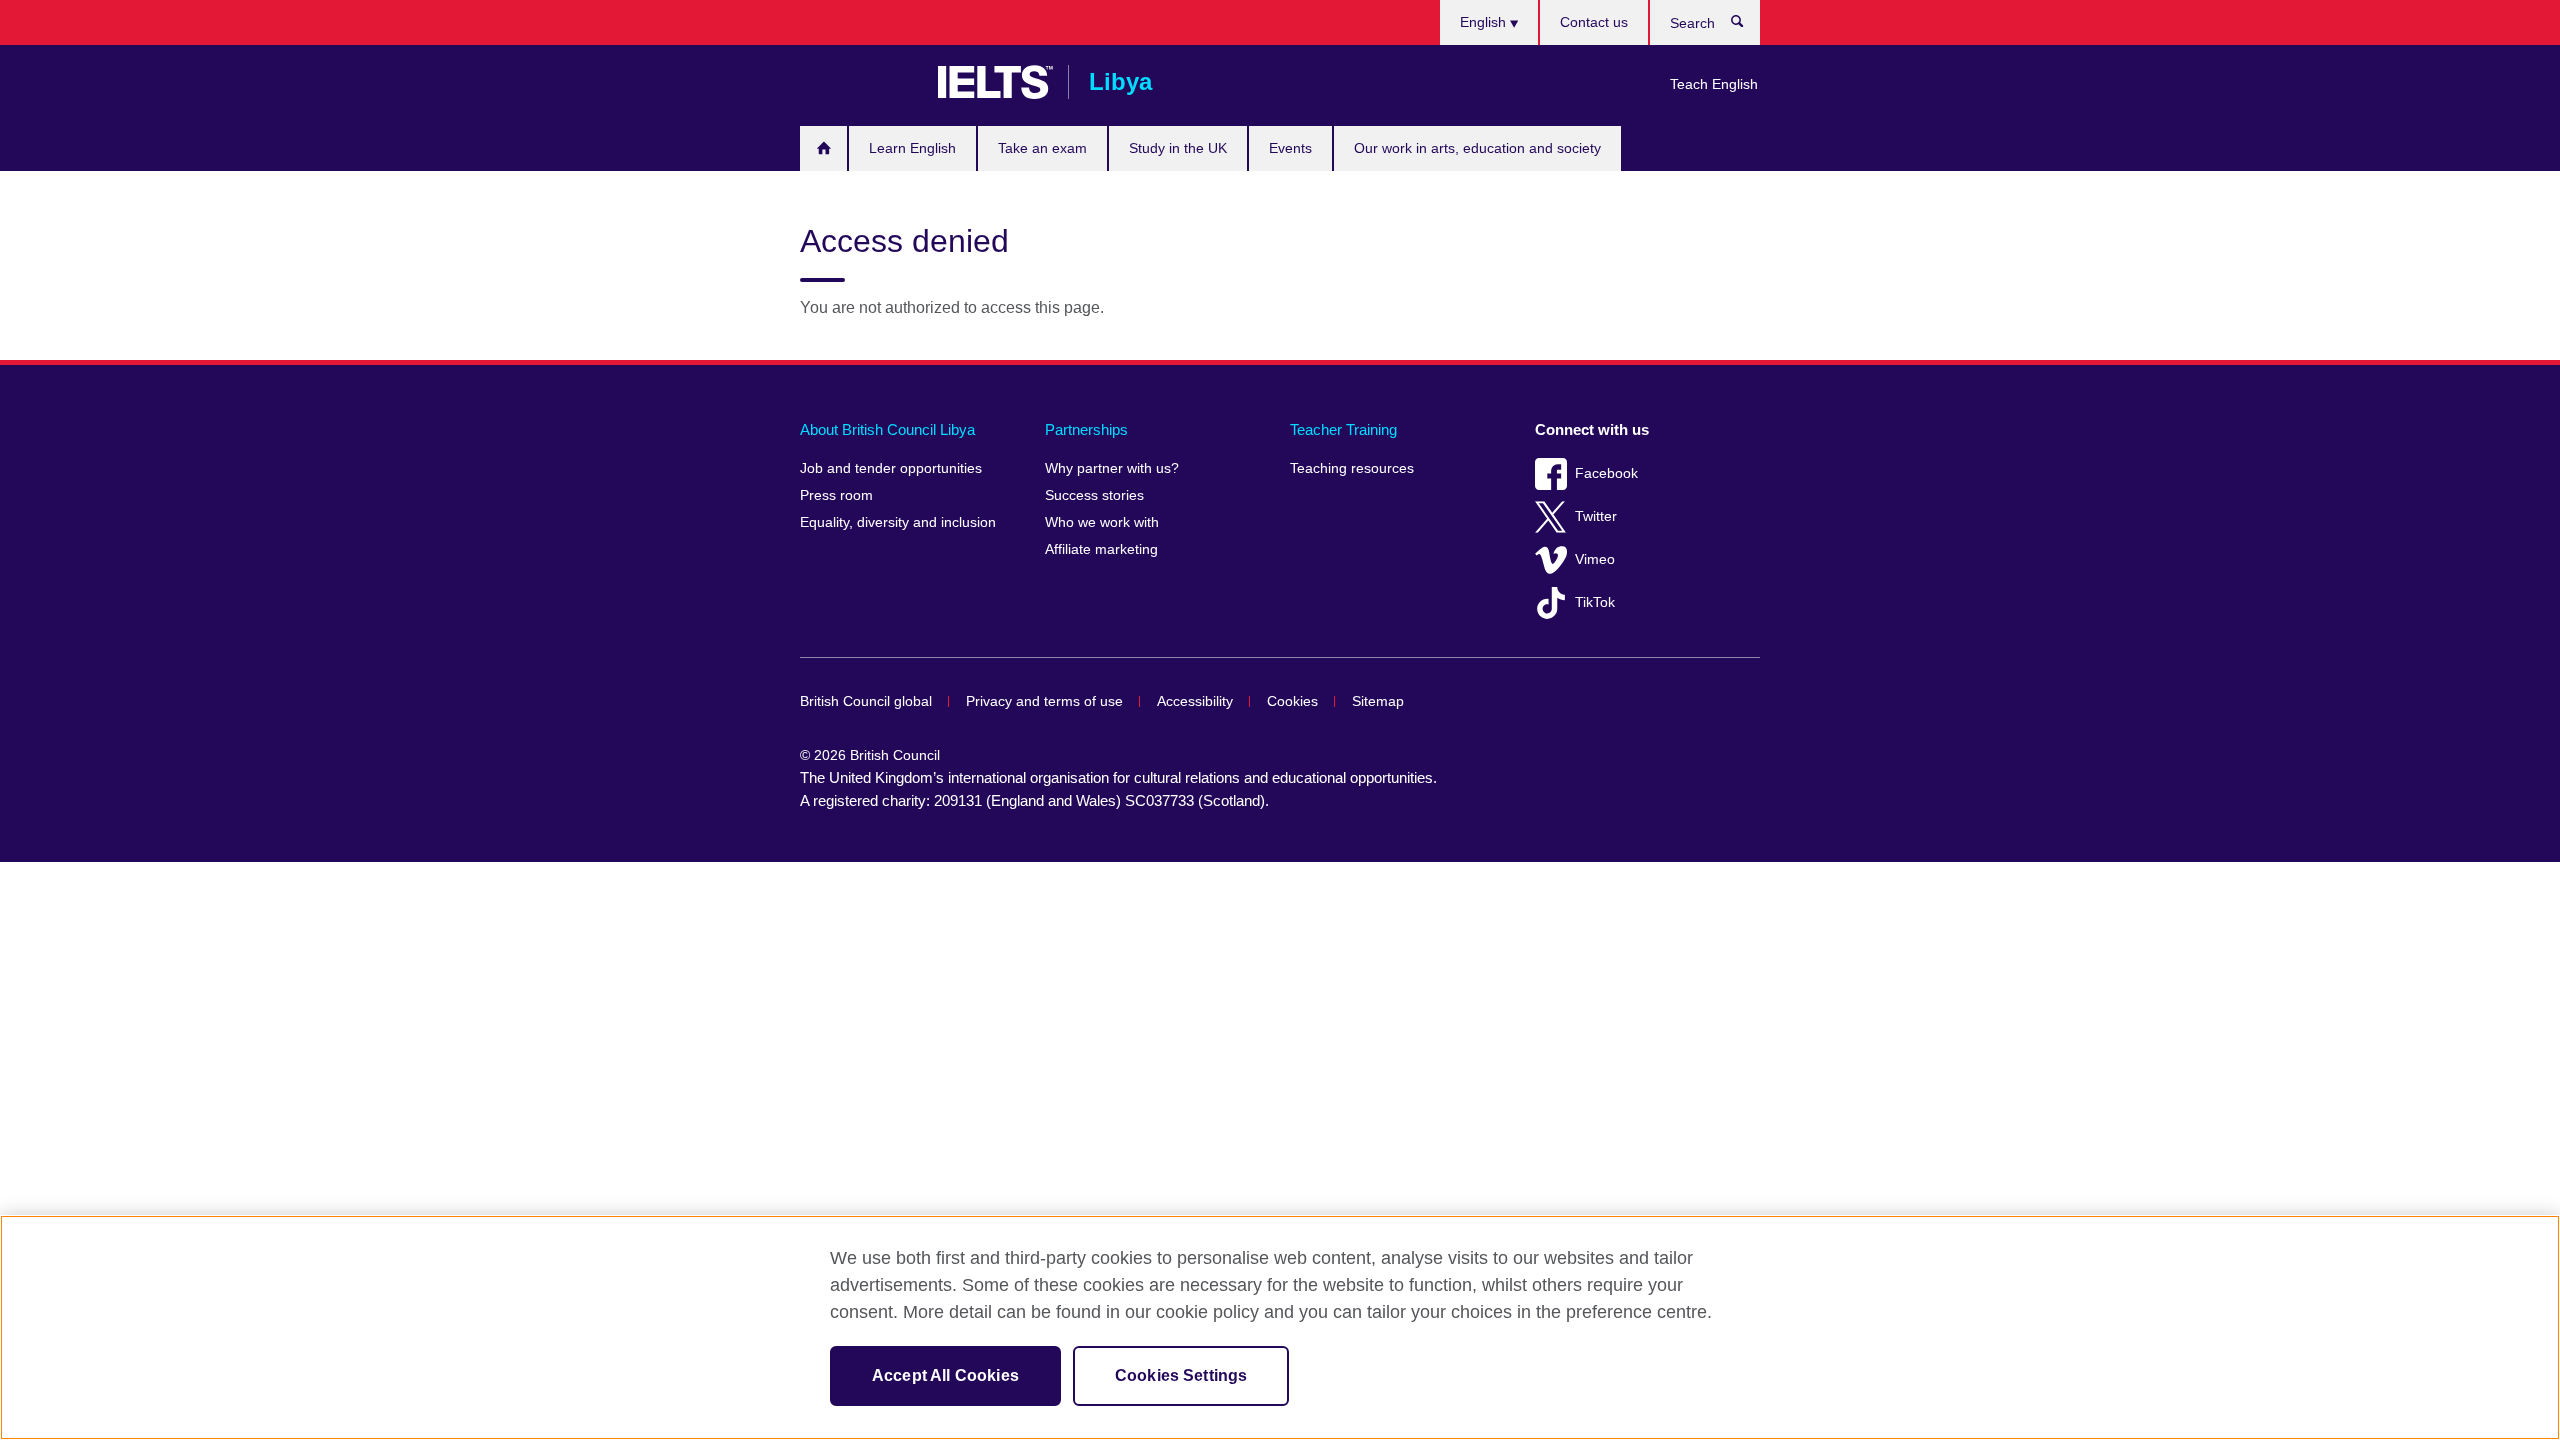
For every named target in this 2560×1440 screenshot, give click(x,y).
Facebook (1606, 473)
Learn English (912, 148)
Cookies (1292, 701)
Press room (836, 495)
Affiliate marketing (1101, 549)
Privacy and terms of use (1044, 701)
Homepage (823, 148)
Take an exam (1042, 148)
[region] (1280, 1327)
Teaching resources (1352, 468)
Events (1290, 148)
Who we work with (1102, 522)
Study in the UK (1178, 148)
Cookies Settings (1181, 1375)
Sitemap (1378, 701)
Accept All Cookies (945, 1375)
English (1485, 22)
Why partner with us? (1112, 468)
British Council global (866, 701)
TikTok (1595, 602)
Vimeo (1595, 559)
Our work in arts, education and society (1477, 148)
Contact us (1594, 22)
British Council (859, 82)
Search (1747, 26)
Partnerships (1086, 429)
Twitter (1596, 516)
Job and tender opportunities (891, 468)
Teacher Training (1343, 429)
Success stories (1094, 495)
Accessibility (1195, 701)
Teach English (1714, 84)
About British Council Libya (887, 429)
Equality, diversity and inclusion (898, 522)
